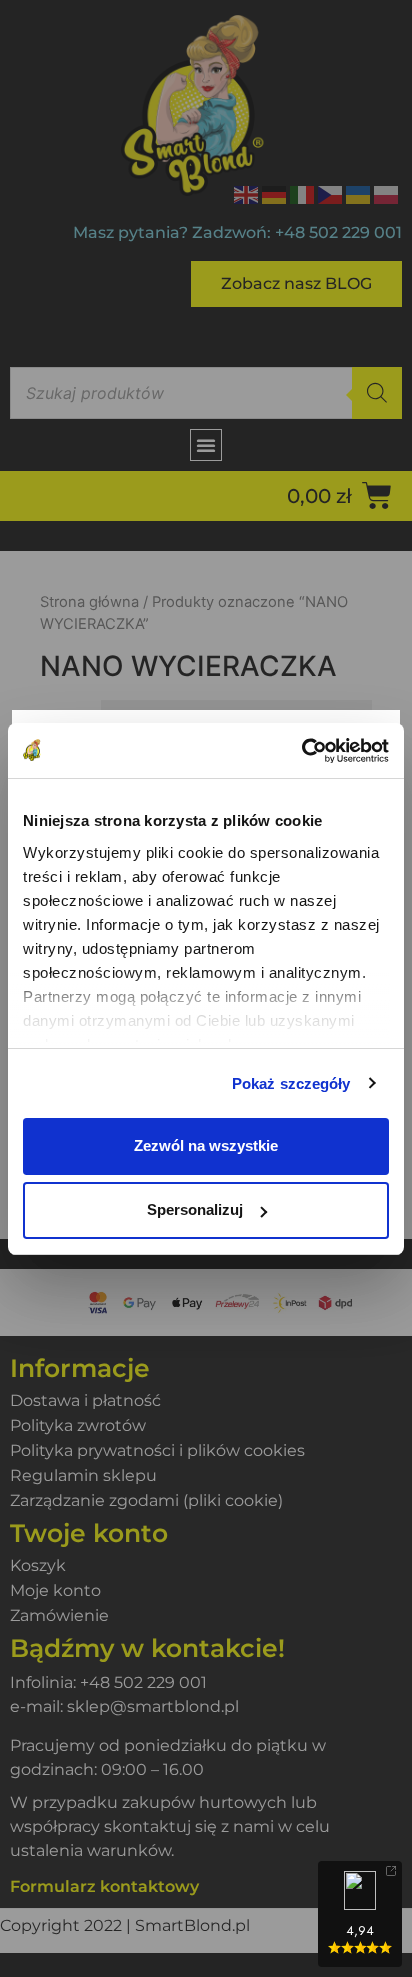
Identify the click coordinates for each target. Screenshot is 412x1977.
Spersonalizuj (195, 1209)
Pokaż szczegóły (291, 1083)
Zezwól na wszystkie (206, 1145)
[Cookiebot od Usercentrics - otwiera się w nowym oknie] (301, 751)
